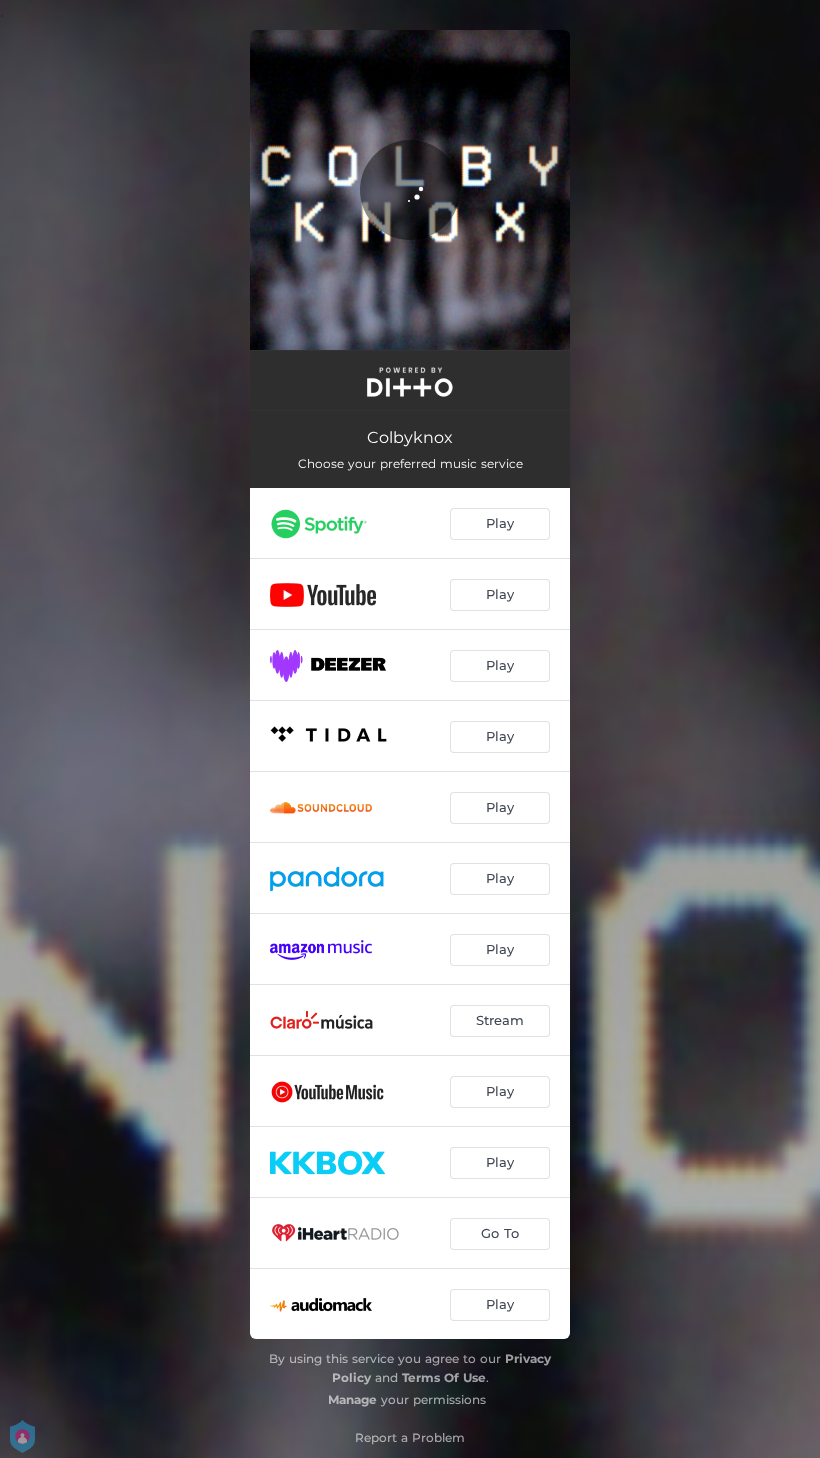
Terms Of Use (444, 1377)
